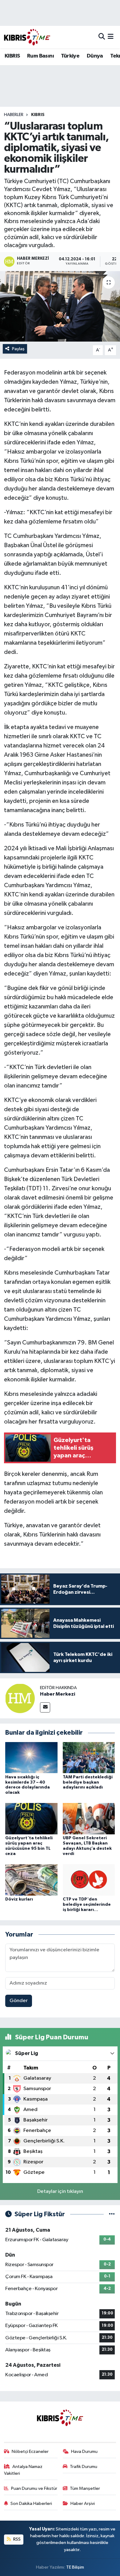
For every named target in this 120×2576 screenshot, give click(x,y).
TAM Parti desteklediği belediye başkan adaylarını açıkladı (88, 1782)
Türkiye (70, 56)
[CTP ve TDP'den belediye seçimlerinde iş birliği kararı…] (89, 1880)
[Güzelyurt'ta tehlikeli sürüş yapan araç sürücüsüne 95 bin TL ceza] (31, 1819)
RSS (16, 2539)
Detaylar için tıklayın (60, 2191)
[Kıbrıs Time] (27, 37)
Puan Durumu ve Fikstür (34, 2488)
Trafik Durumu (84, 2467)
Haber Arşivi (83, 2504)
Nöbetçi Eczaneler (30, 2452)
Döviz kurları (19, 1899)
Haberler (14, 115)
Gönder (19, 2001)
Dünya (95, 56)
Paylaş (18, 349)
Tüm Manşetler (85, 2488)
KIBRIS (12, 56)
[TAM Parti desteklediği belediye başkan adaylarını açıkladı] (89, 1758)
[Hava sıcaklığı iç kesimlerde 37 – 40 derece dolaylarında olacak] (31, 1758)
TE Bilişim (75, 2567)
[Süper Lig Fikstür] (112, 2214)
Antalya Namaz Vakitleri (23, 2470)
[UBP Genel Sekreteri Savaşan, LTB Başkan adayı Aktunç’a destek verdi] (89, 1819)
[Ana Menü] (111, 37)
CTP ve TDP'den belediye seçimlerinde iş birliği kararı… (87, 1905)
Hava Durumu (84, 2452)
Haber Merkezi (58, 1694)
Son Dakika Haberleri (31, 2504)
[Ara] (102, 37)
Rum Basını (40, 56)
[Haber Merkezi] (20, 1698)
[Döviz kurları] (31, 1880)
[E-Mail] (45, 1707)
